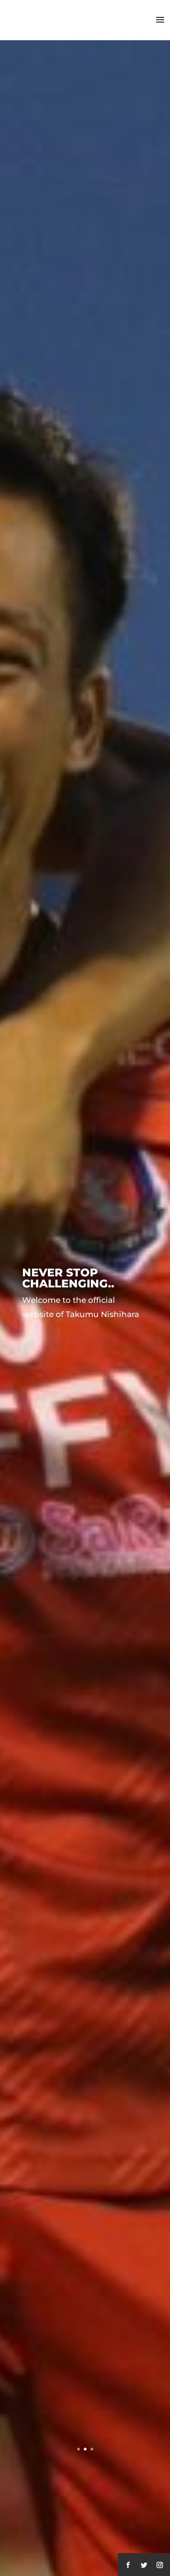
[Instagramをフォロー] (160, 2565)
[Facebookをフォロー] (128, 2565)
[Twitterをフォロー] (144, 2565)
